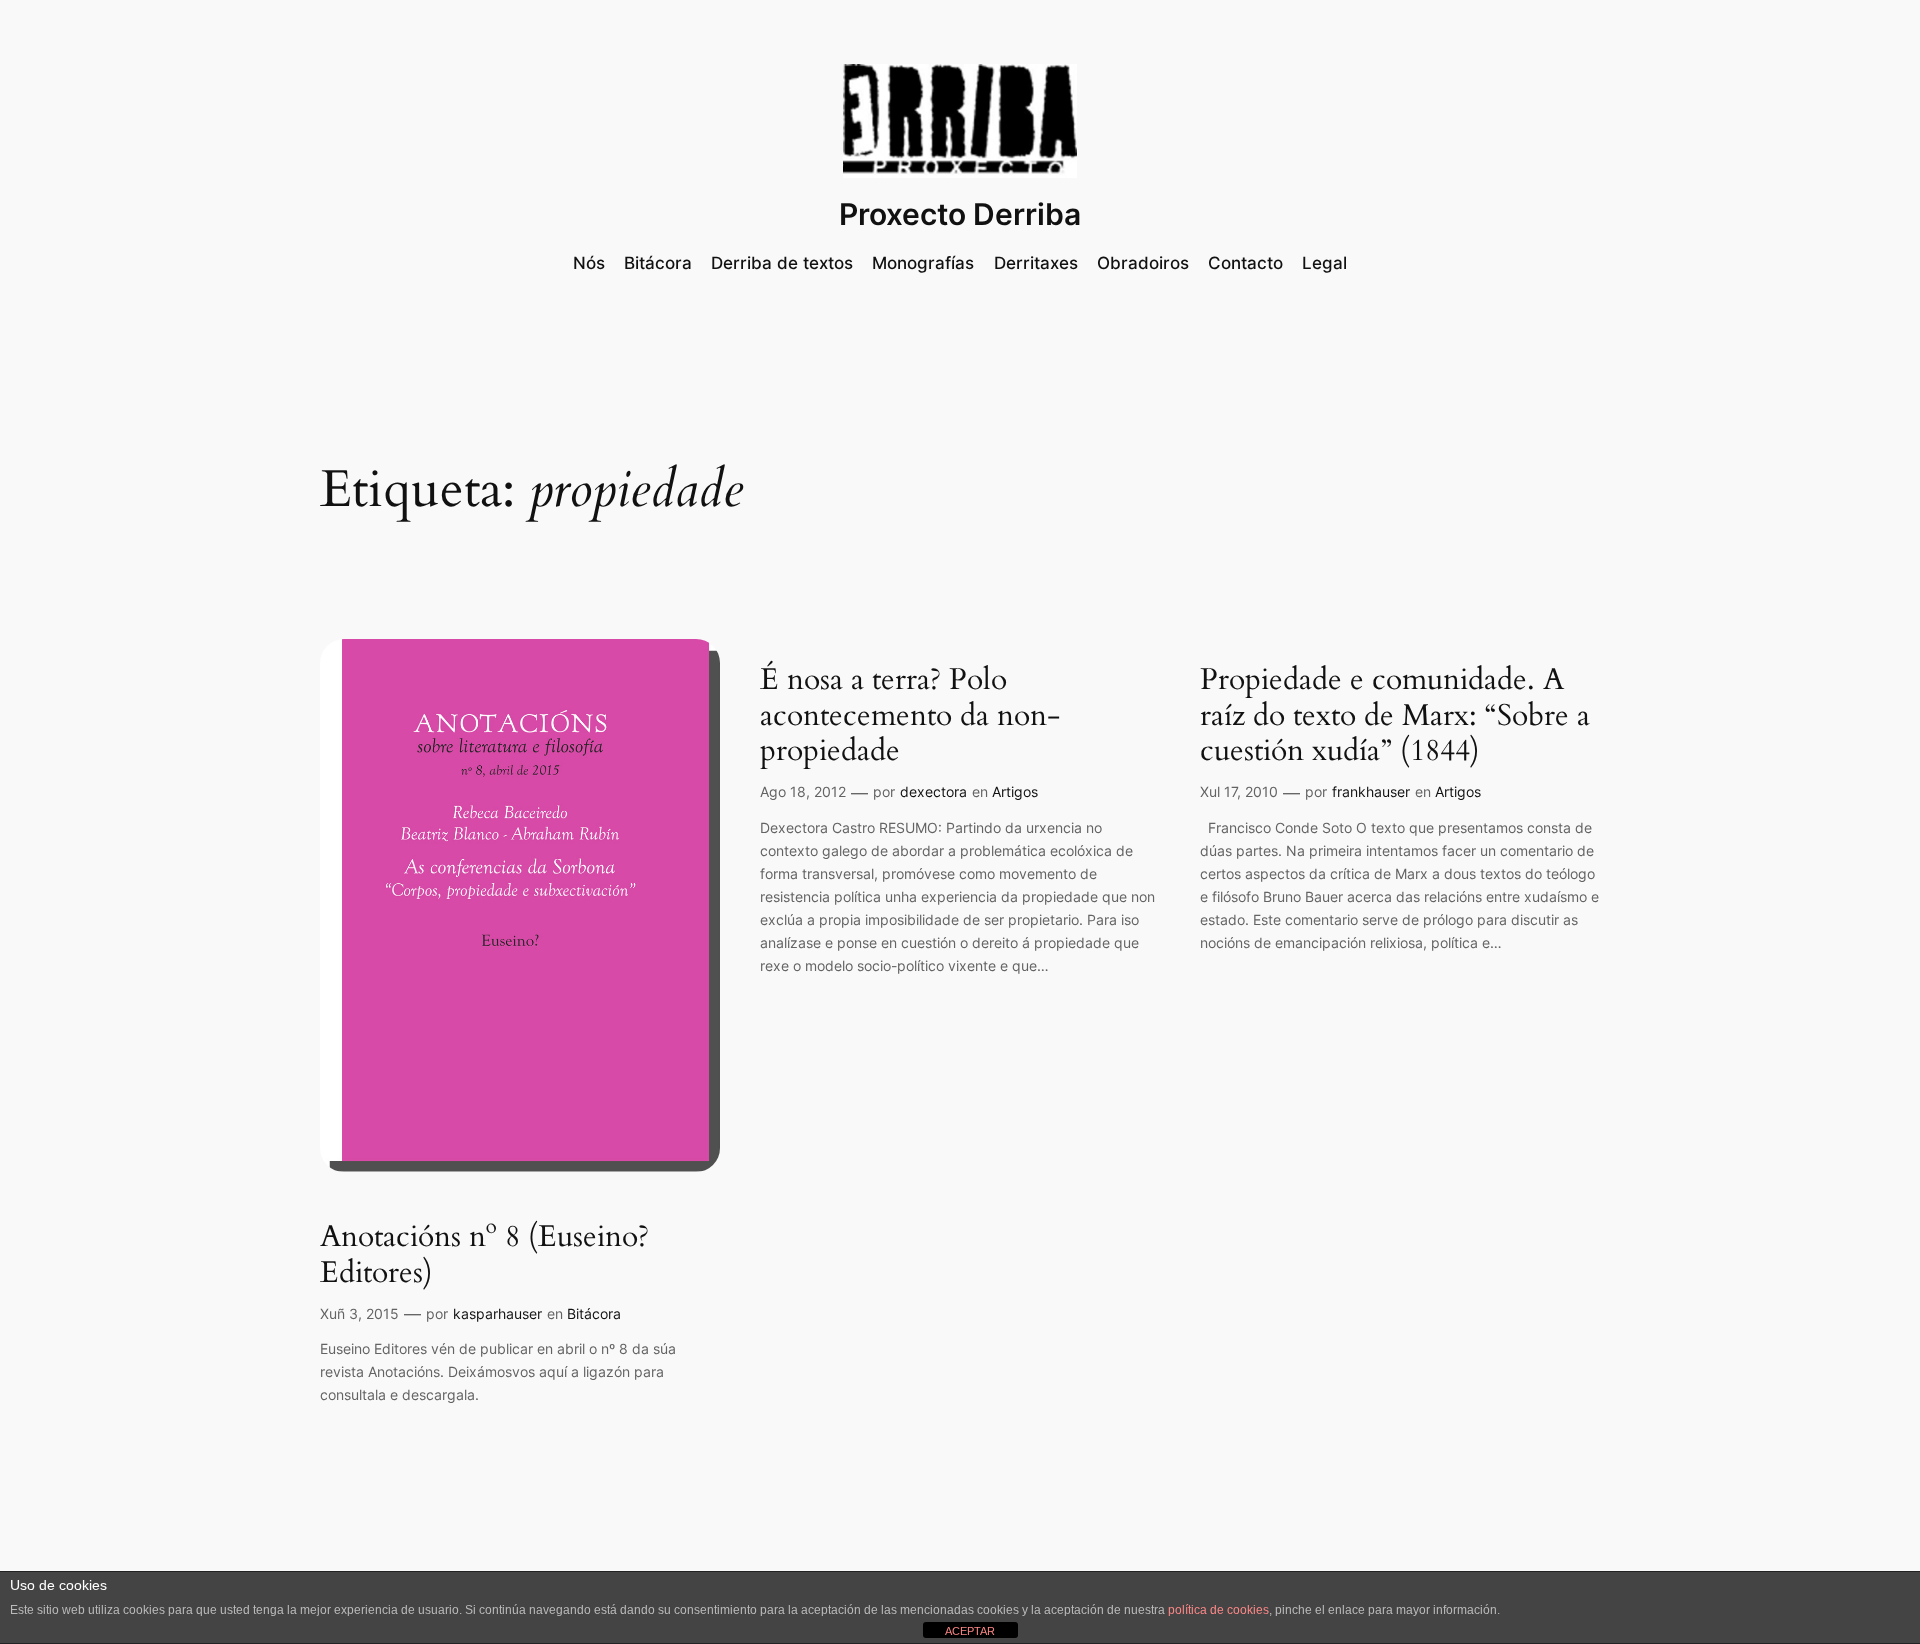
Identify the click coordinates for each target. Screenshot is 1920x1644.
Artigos (1015, 791)
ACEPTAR (970, 1631)
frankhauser (1371, 791)
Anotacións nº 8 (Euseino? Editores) (484, 1255)
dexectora (933, 791)
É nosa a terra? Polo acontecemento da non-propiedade (910, 716)
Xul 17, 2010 (1239, 791)
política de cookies (1218, 1610)
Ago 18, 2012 (803, 791)
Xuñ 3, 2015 (359, 1313)
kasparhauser (497, 1313)
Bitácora (594, 1313)
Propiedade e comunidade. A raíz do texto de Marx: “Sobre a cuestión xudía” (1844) (1395, 716)
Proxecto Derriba (960, 214)
